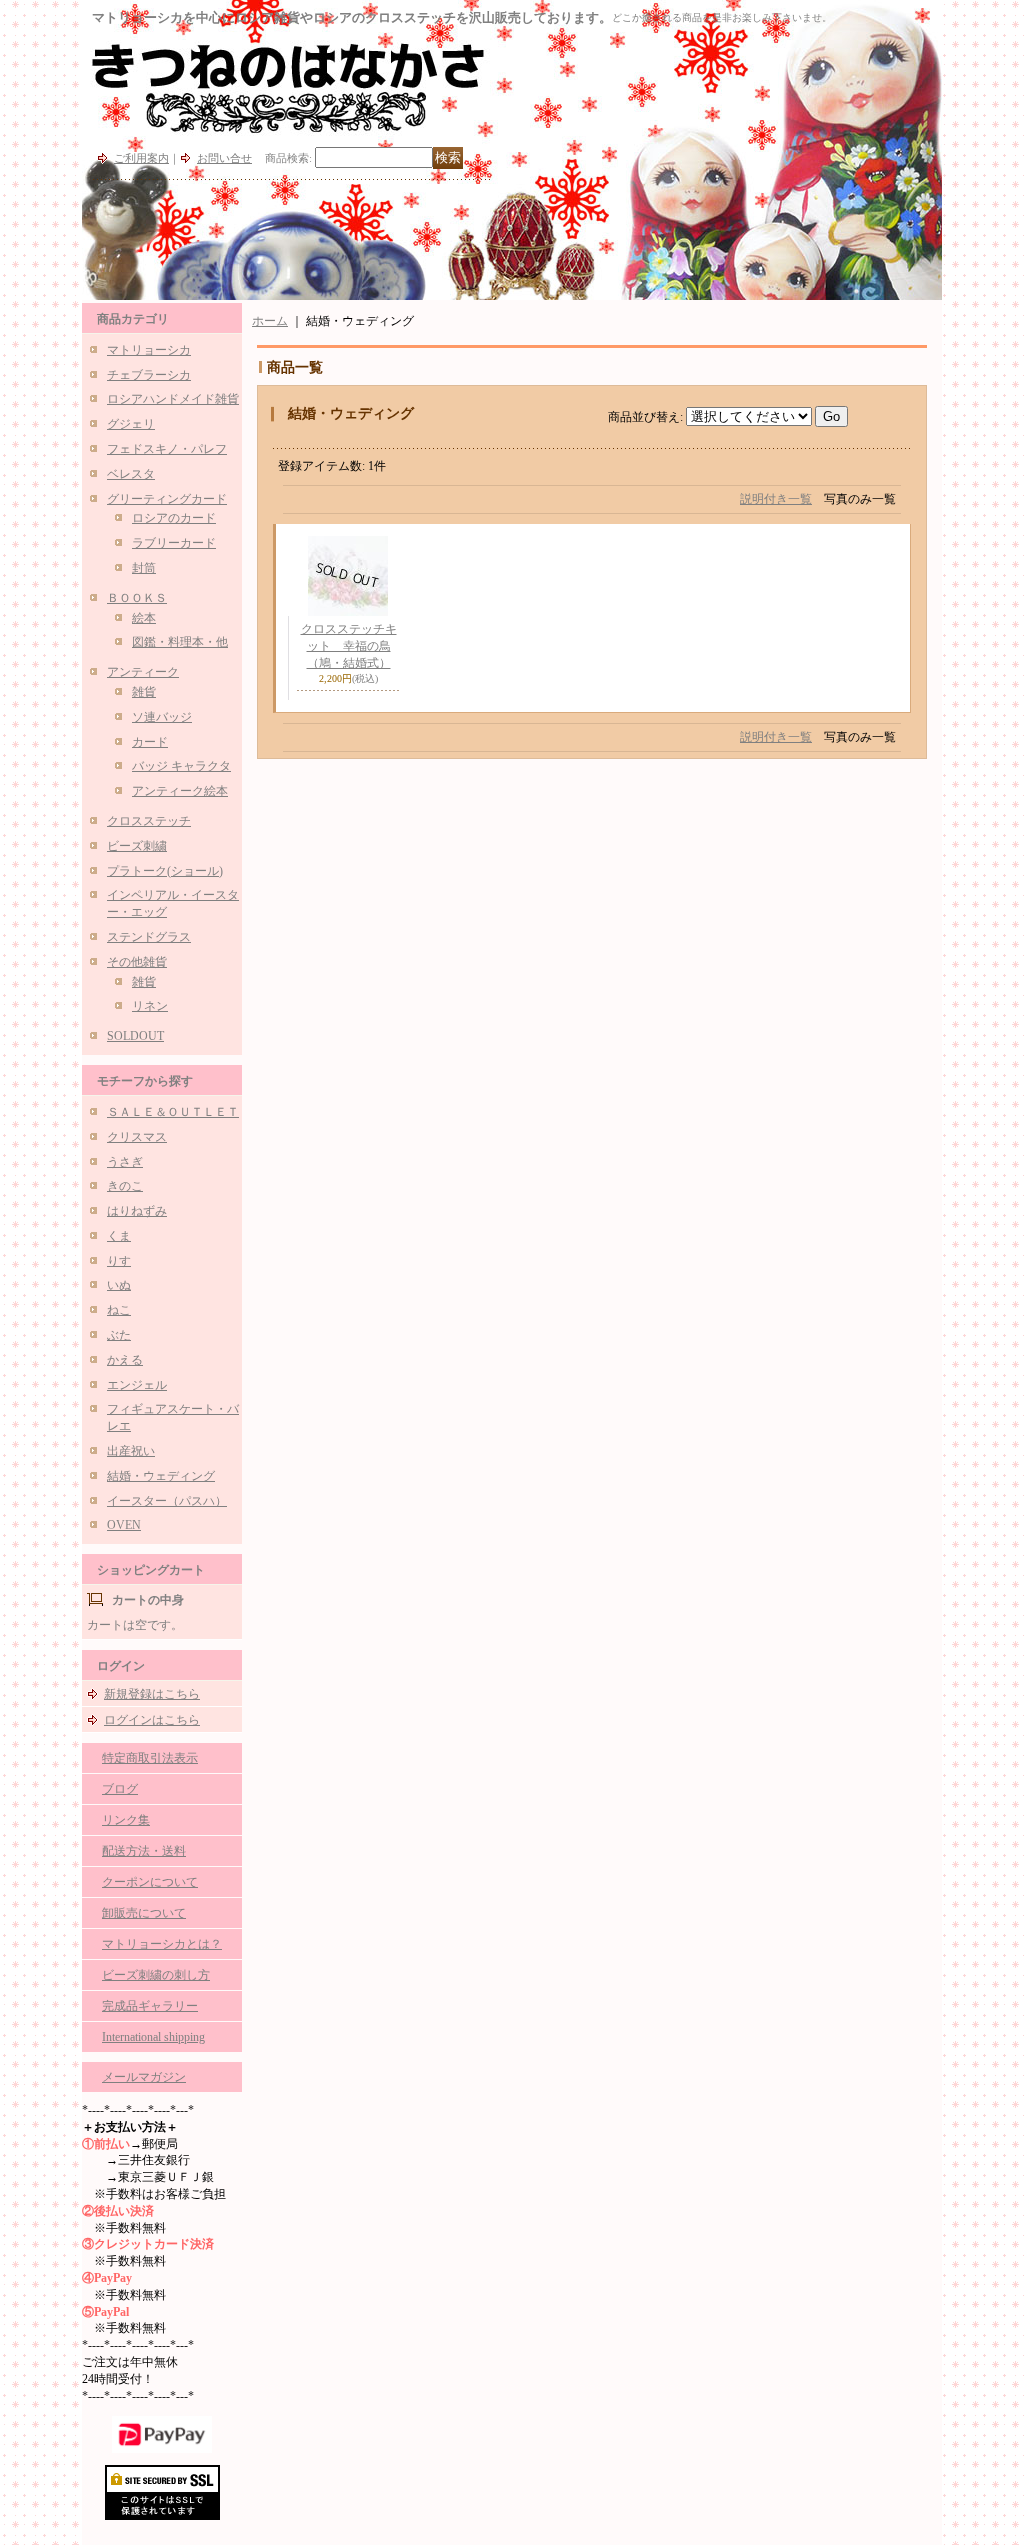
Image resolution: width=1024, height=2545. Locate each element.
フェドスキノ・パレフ (167, 449)
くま (119, 1236)
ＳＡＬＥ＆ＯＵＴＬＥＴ (173, 1112)
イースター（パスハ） (167, 1501)
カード (150, 742)
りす (119, 1261)
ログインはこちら (152, 1720)
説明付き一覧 (776, 499)
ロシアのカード (174, 518)
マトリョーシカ (149, 350)
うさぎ (125, 1162)
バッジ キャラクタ (181, 766)
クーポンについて (150, 1882)
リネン (150, 1006)
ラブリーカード (174, 543)
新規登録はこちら (152, 1694)
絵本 (144, 618)
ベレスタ (131, 474)
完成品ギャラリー (150, 2006)
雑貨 (144, 692)
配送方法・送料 (144, 1851)
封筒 (144, 568)
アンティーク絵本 (180, 791)
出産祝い (131, 1451)
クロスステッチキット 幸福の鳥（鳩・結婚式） (349, 646)
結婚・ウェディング (161, 1476)
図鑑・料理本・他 (180, 642)
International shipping (153, 2037)
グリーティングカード (167, 499)
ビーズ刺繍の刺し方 (156, 1975)
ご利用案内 (141, 158)
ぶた (119, 1335)
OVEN (124, 1525)
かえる (125, 1360)
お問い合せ (224, 158)
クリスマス (137, 1137)
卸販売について (144, 1913)
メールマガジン (144, 2077)
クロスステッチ (149, 821)
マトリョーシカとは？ (162, 1944)
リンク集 (126, 1820)
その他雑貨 (137, 962)
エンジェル (137, 1385)
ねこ (119, 1310)
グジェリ (131, 424)
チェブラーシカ (149, 375)
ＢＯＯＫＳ (137, 598)
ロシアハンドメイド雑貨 (173, 399)
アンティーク (143, 672)
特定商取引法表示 (150, 1758)
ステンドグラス (149, 937)
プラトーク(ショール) (165, 871)
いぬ (119, 1285)
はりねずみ (137, 1211)
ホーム (270, 321)
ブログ (120, 1789)
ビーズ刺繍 (137, 846)
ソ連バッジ (162, 717)
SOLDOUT (135, 1036)
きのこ (125, 1186)
